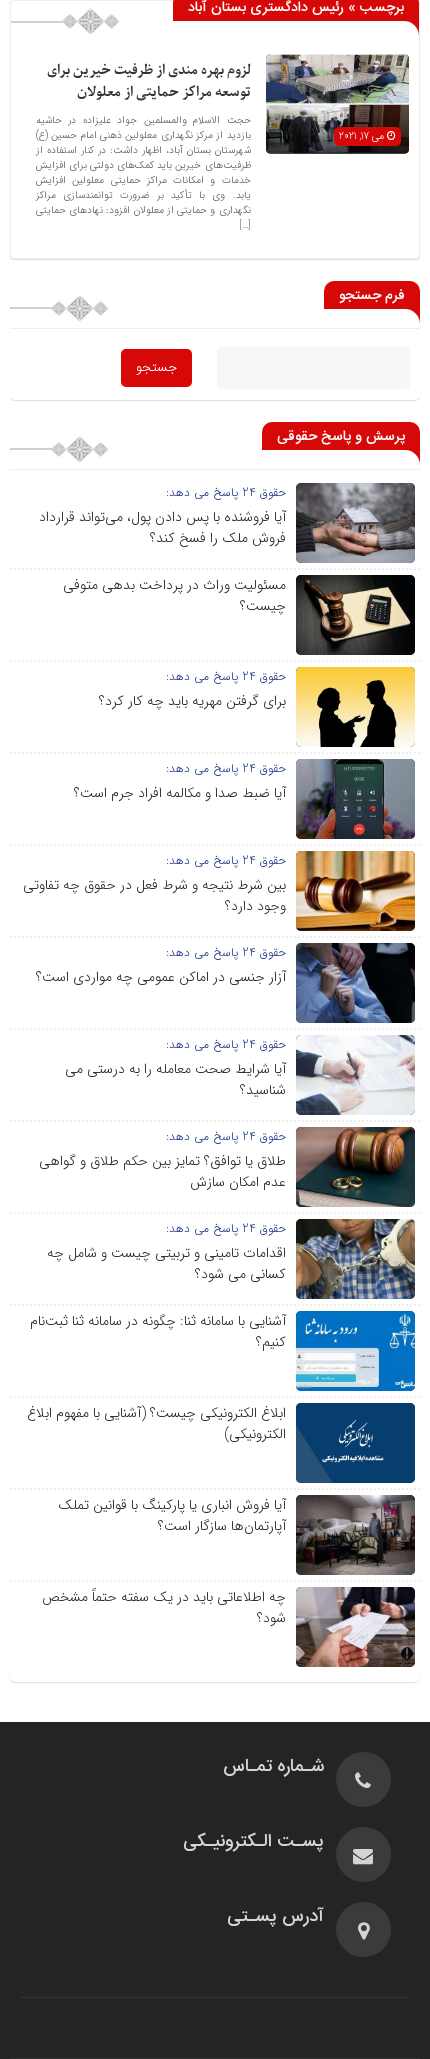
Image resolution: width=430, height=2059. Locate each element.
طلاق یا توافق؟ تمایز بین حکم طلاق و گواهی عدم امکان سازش (162, 1171)
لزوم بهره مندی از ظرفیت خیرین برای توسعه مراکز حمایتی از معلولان (149, 81)
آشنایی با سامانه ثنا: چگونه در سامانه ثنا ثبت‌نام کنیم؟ (158, 1331)
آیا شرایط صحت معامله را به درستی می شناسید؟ (175, 1079)
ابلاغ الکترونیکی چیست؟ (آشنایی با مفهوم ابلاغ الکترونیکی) (156, 1423)
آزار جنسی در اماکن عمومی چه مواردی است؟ (161, 977)
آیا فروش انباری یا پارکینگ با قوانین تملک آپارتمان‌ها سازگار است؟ (172, 1515)
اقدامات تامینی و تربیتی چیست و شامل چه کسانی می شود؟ (166, 1263)
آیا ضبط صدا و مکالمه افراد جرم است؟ (180, 793)
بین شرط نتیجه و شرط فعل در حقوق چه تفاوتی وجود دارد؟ (154, 895)
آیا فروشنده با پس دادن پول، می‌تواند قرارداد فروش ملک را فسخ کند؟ (162, 527)
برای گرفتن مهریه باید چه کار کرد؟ (192, 701)
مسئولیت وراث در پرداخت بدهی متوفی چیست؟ (174, 595)
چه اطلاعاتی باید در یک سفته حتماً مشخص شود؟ (164, 1607)
